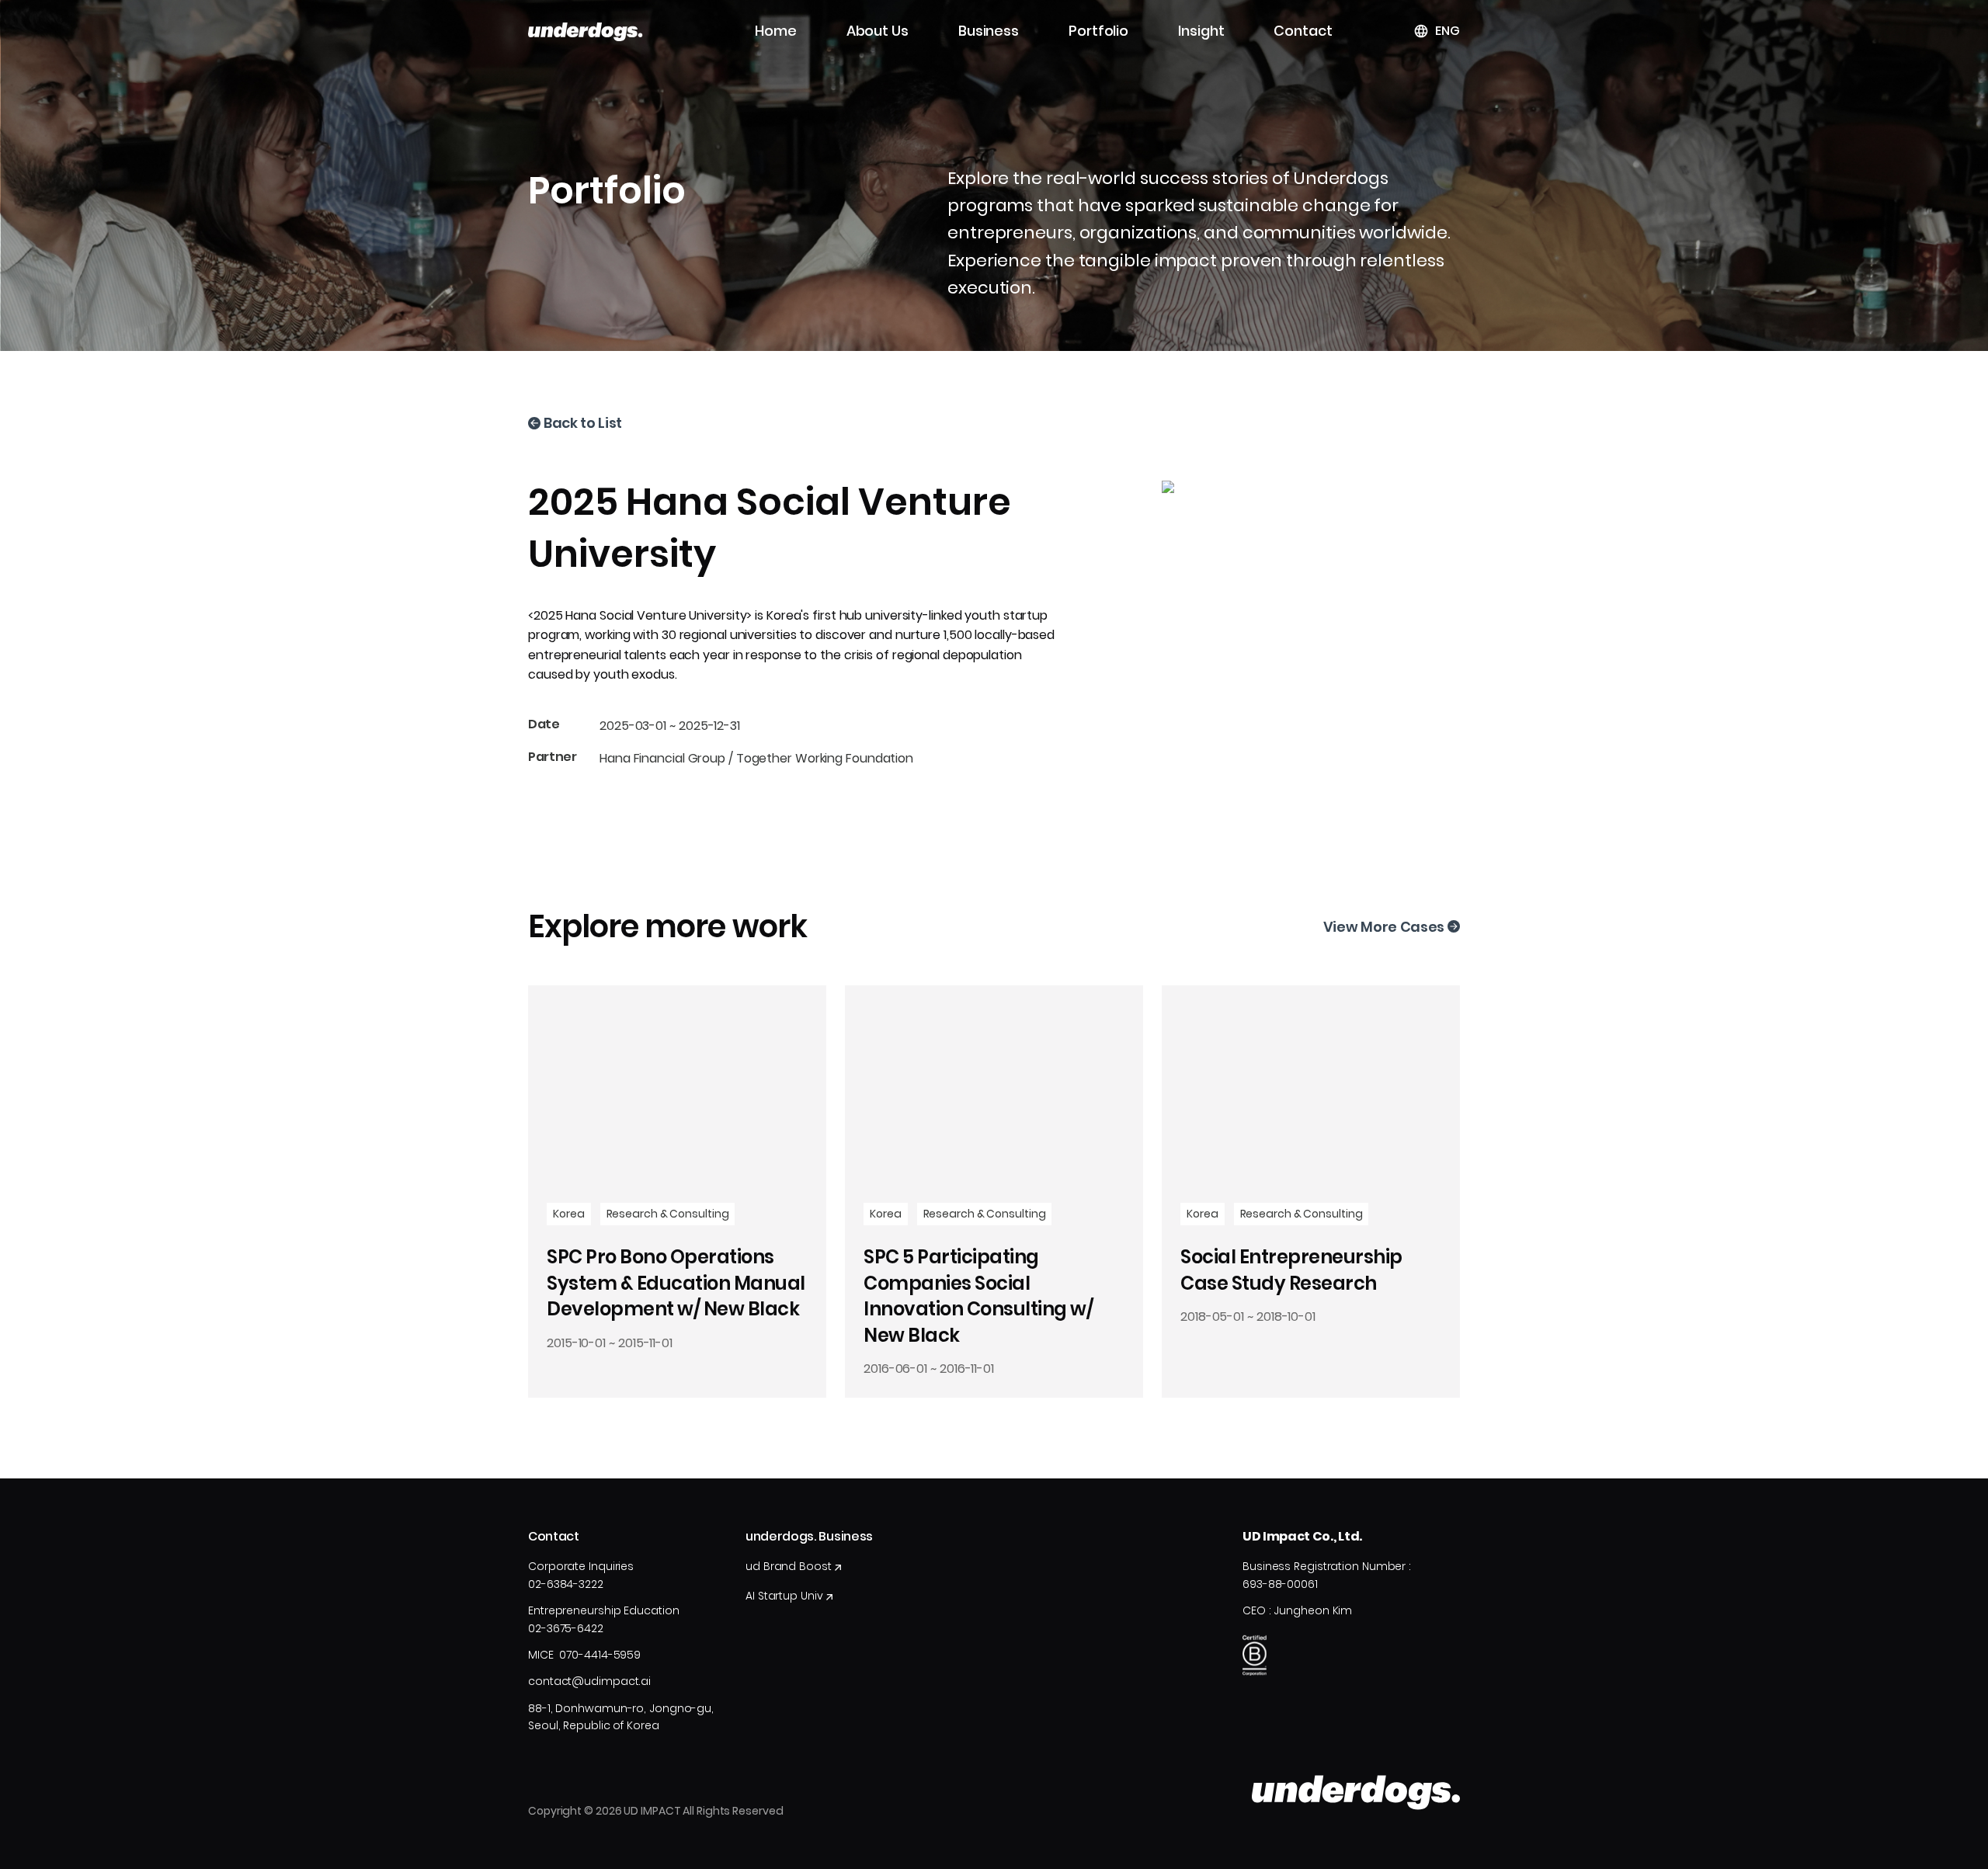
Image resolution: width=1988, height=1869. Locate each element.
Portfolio (1098, 31)
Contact (1303, 31)
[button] (1437, 31)
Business (989, 31)
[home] (586, 31)
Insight (1201, 31)
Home (776, 31)
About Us (878, 31)
